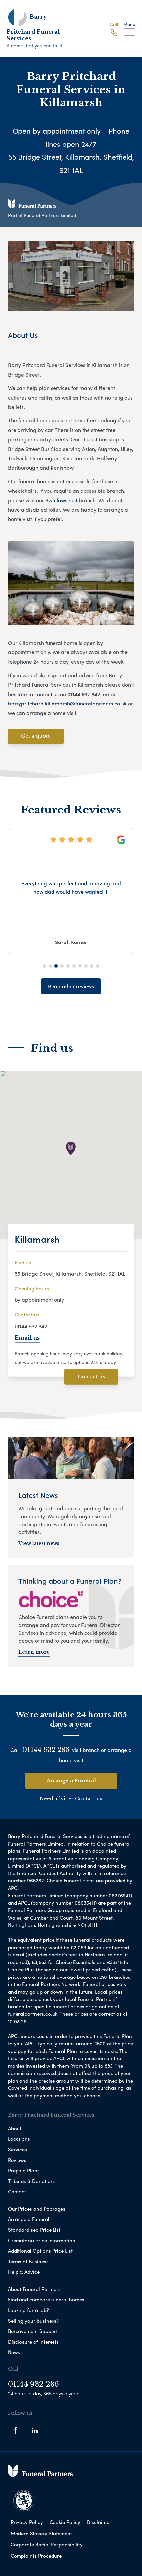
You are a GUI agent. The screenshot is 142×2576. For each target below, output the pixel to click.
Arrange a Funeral (71, 1780)
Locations (19, 2139)
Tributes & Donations (32, 2181)
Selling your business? (33, 2321)
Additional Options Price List (40, 2251)
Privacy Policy (27, 2522)
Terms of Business (28, 2261)
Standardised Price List (34, 2230)
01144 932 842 (31, 1326)
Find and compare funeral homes (46, 2299)
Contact (17, 2191)
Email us (27, 1338)
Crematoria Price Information (42, 2240)
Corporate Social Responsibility (47, 2544)
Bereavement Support (33, 2331)
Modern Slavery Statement (41, 2533)
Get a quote (36, 736)
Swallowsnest (61, 500)
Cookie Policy (65, 2522)
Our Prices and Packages (37, 2209)
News (14, 2352)
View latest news (39, 1543)
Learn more (34, 1652)
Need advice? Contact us (71, 1799)
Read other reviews (71, 986)
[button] (44, 966)
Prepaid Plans (24, 2170)
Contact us (91, 1377)
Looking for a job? (28, 2310)
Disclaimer (99, 2522)
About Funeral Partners (34, 2289)
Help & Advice (24, 2272)
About (15, 2128)
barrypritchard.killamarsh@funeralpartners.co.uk (67, 703)
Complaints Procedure (36, 2556)
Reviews (17, 2160)
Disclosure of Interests (33, 2342)
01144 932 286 (46, 1750)
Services (18, 2149)
